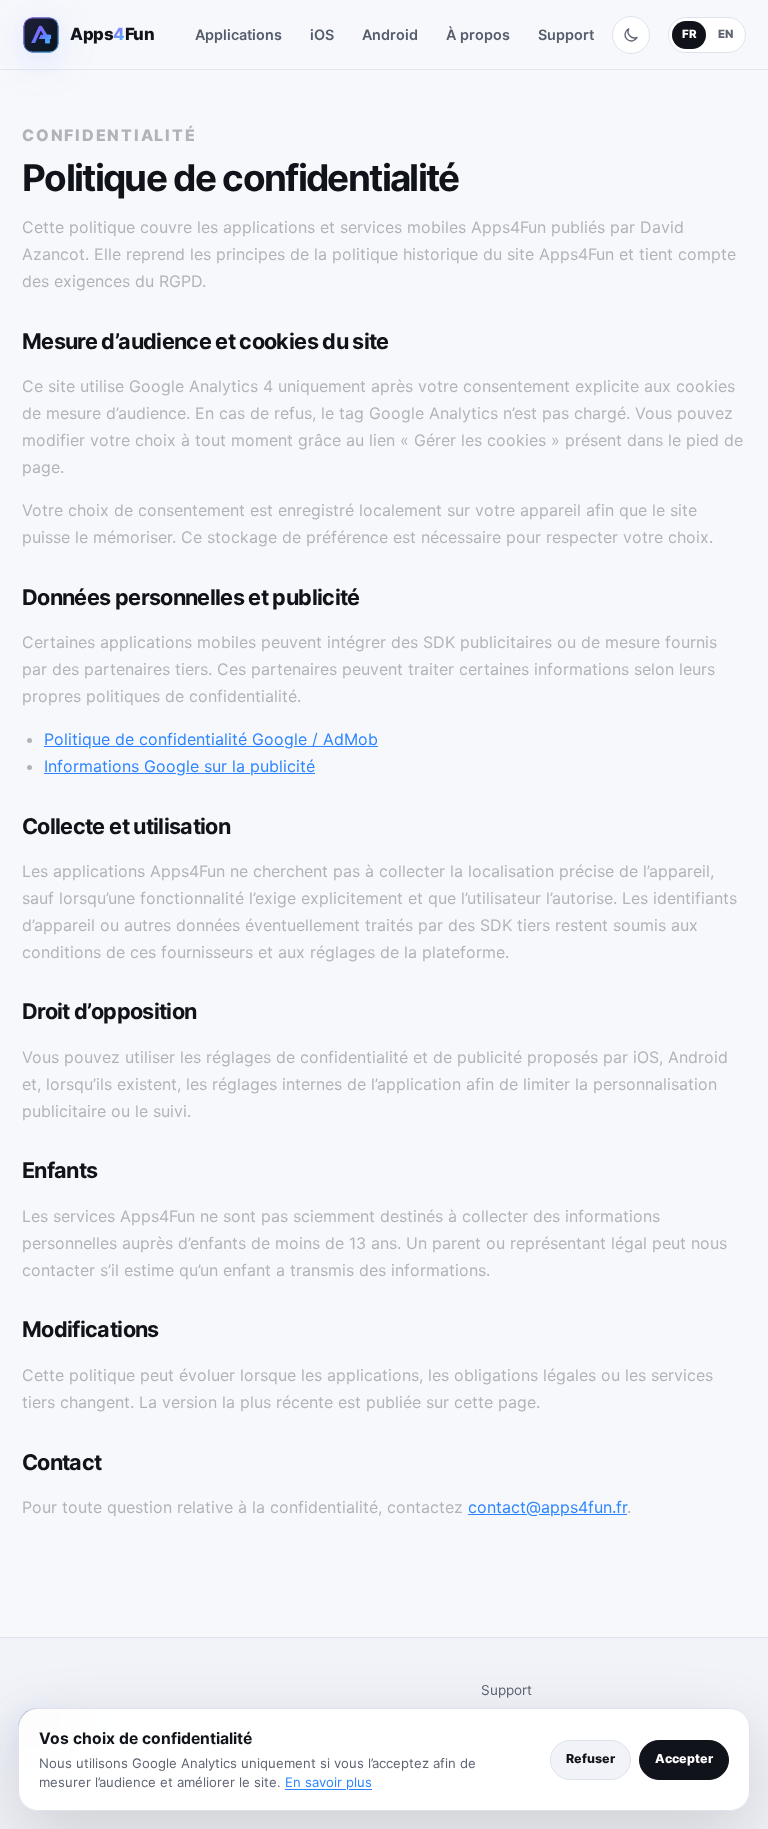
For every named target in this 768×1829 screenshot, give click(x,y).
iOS (322, 34)
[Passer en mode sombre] (631, 35)
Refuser (590, 1758)
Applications (238, 34)
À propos (478, 34)
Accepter (684, 1758)
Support (566, 34)
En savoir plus (328, 1782)
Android (390, 34)
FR (689, 34)
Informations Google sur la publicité (179, 766)
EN (725, 34)
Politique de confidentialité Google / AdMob (211, 739)
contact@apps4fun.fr (547, 1507)
